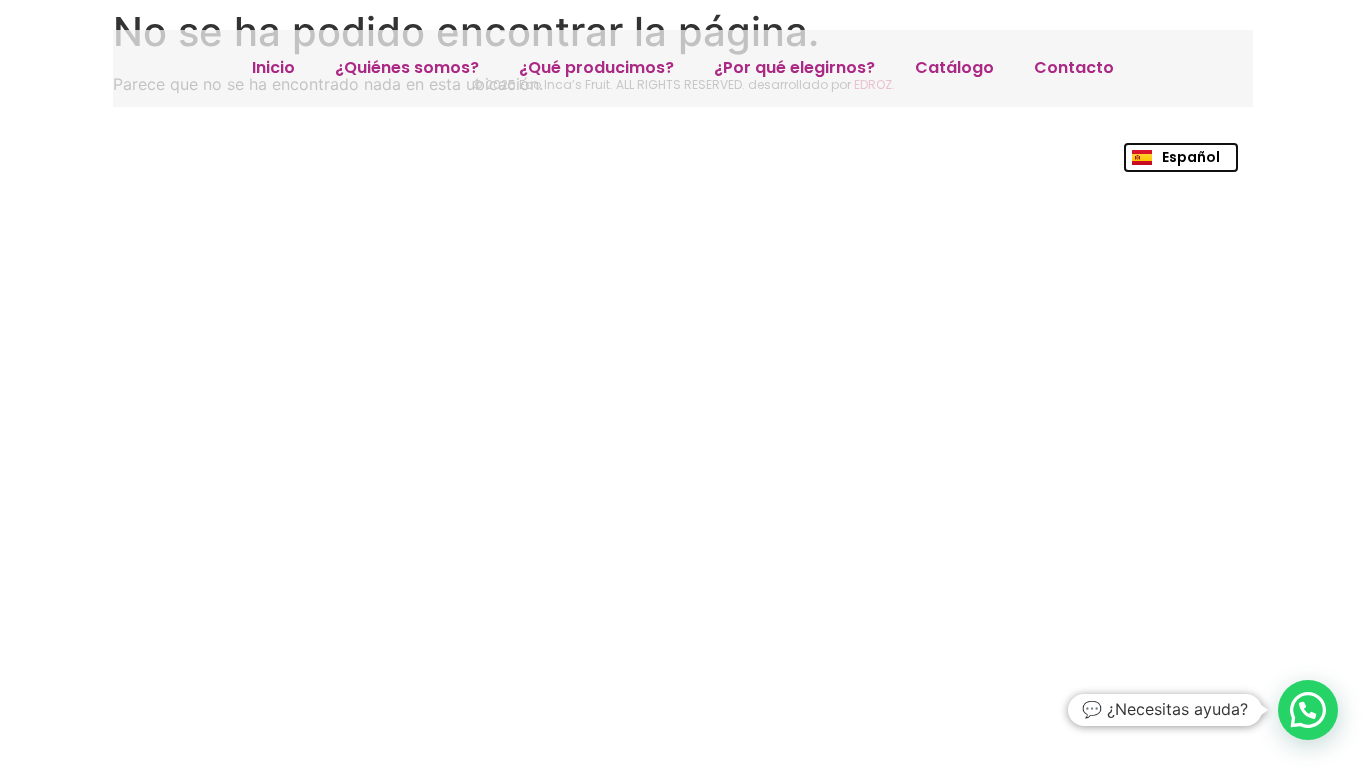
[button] (1308, 710)
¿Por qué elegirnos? (794, 67)
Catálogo (954, 67)
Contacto (1074, 67)
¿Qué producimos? (596, 67)
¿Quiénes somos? (407, 67)
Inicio (273, 67)
